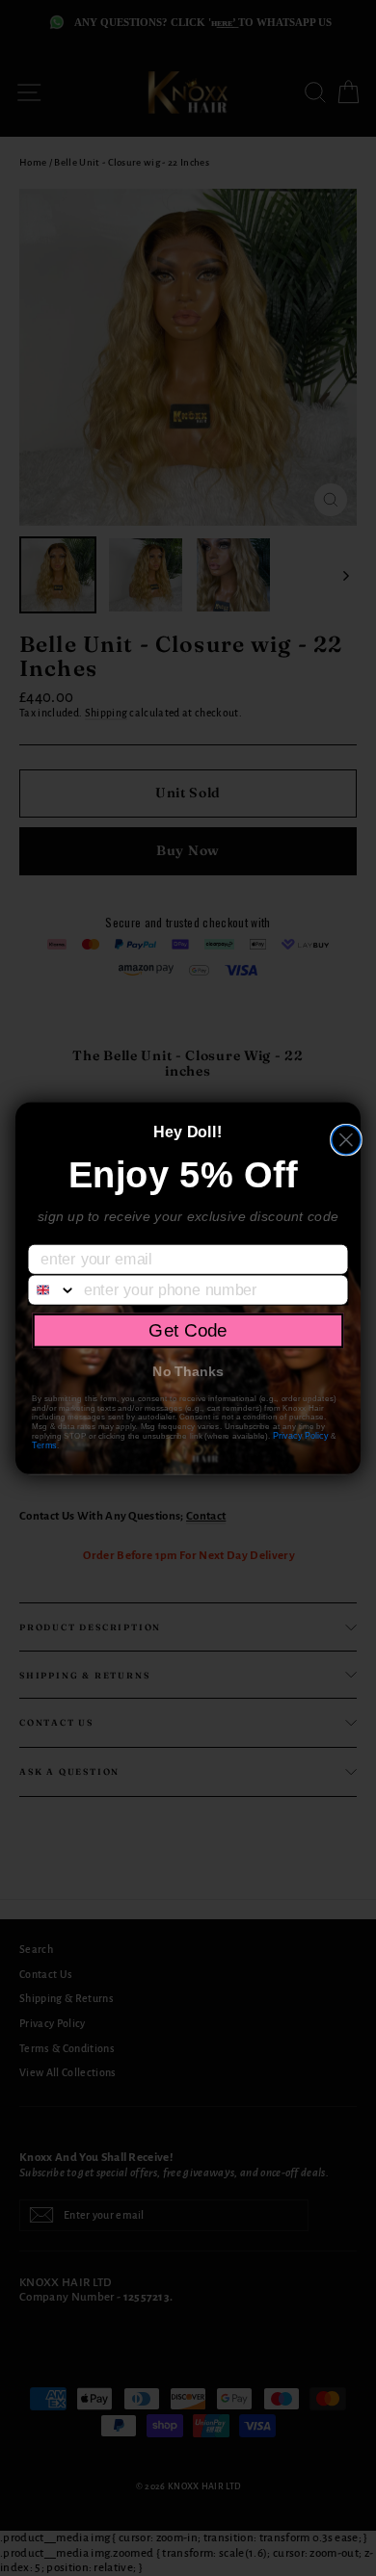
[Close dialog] (346, 1139)
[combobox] (52, 1289)
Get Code (188, 1329)
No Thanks (188, 1371)
